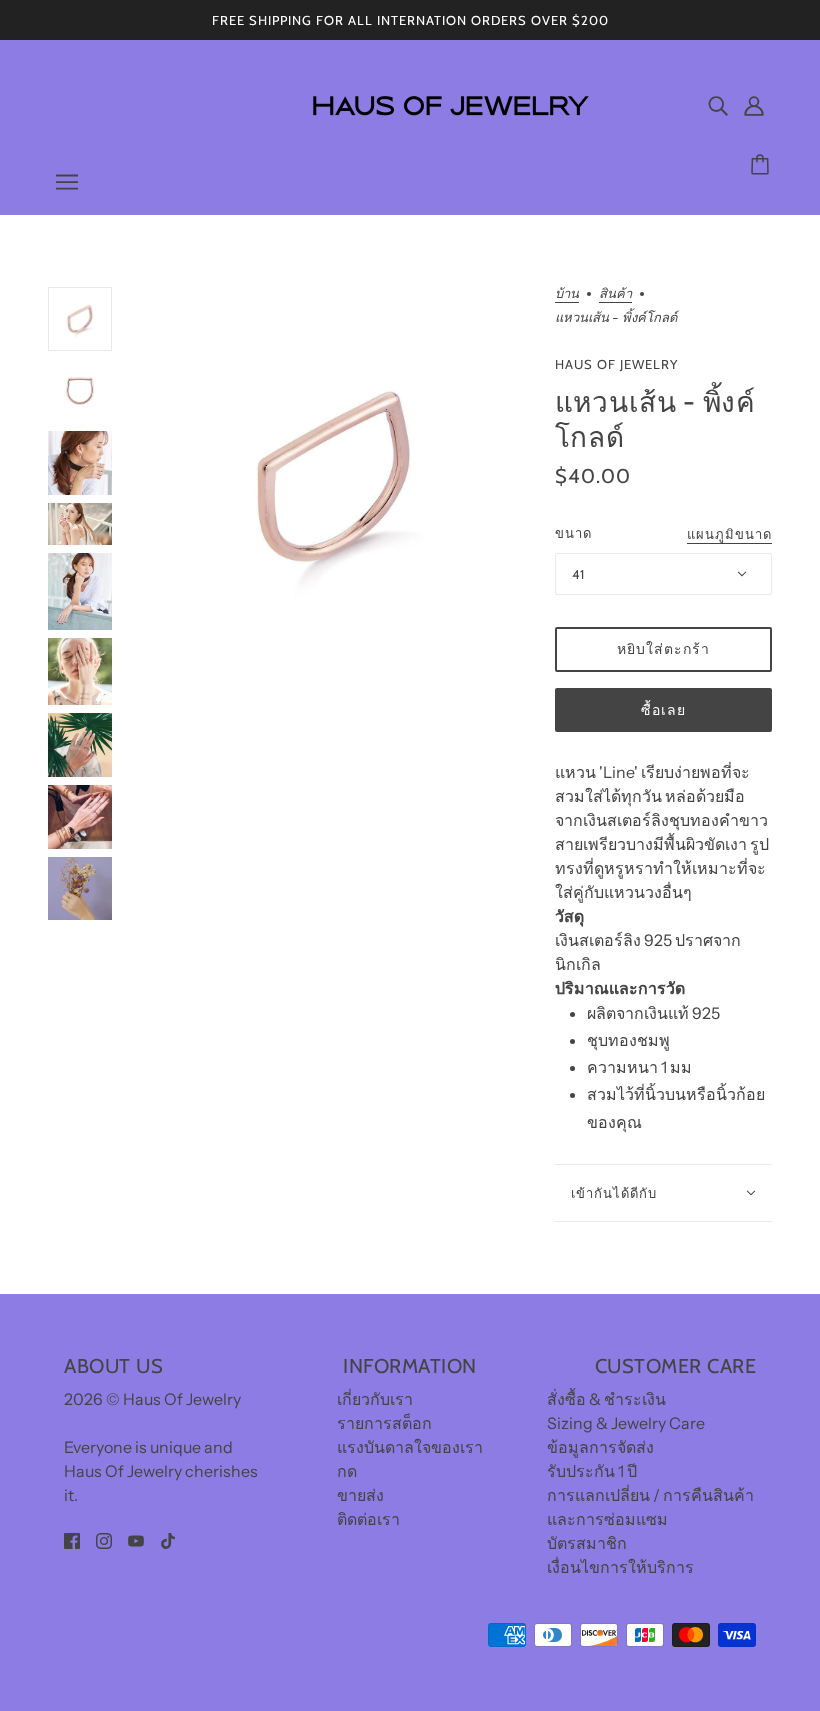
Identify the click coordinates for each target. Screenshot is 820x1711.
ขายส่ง (360, 1495)
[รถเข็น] (763, 165)
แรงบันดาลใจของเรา (410, 1447)
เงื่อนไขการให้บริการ (620, 1567)
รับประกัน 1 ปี (592, 1471)
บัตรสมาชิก (587, 1543)
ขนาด (573, 533)
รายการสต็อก (384, 1423)
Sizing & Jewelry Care (626, 1423)
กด (347, 1471)
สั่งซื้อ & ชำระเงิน (606, 1399)
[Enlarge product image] (333, 476)
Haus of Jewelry (616, 364)
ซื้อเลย (663, 710)
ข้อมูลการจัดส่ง (600, 1447)
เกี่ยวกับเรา (375, 1399)
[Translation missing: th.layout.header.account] (754, 105)
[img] (718, 105)
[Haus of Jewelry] (449, 130)
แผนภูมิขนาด (729, 535)
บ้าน (567, 294)
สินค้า (615, 294)
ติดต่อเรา (368, 1519)
